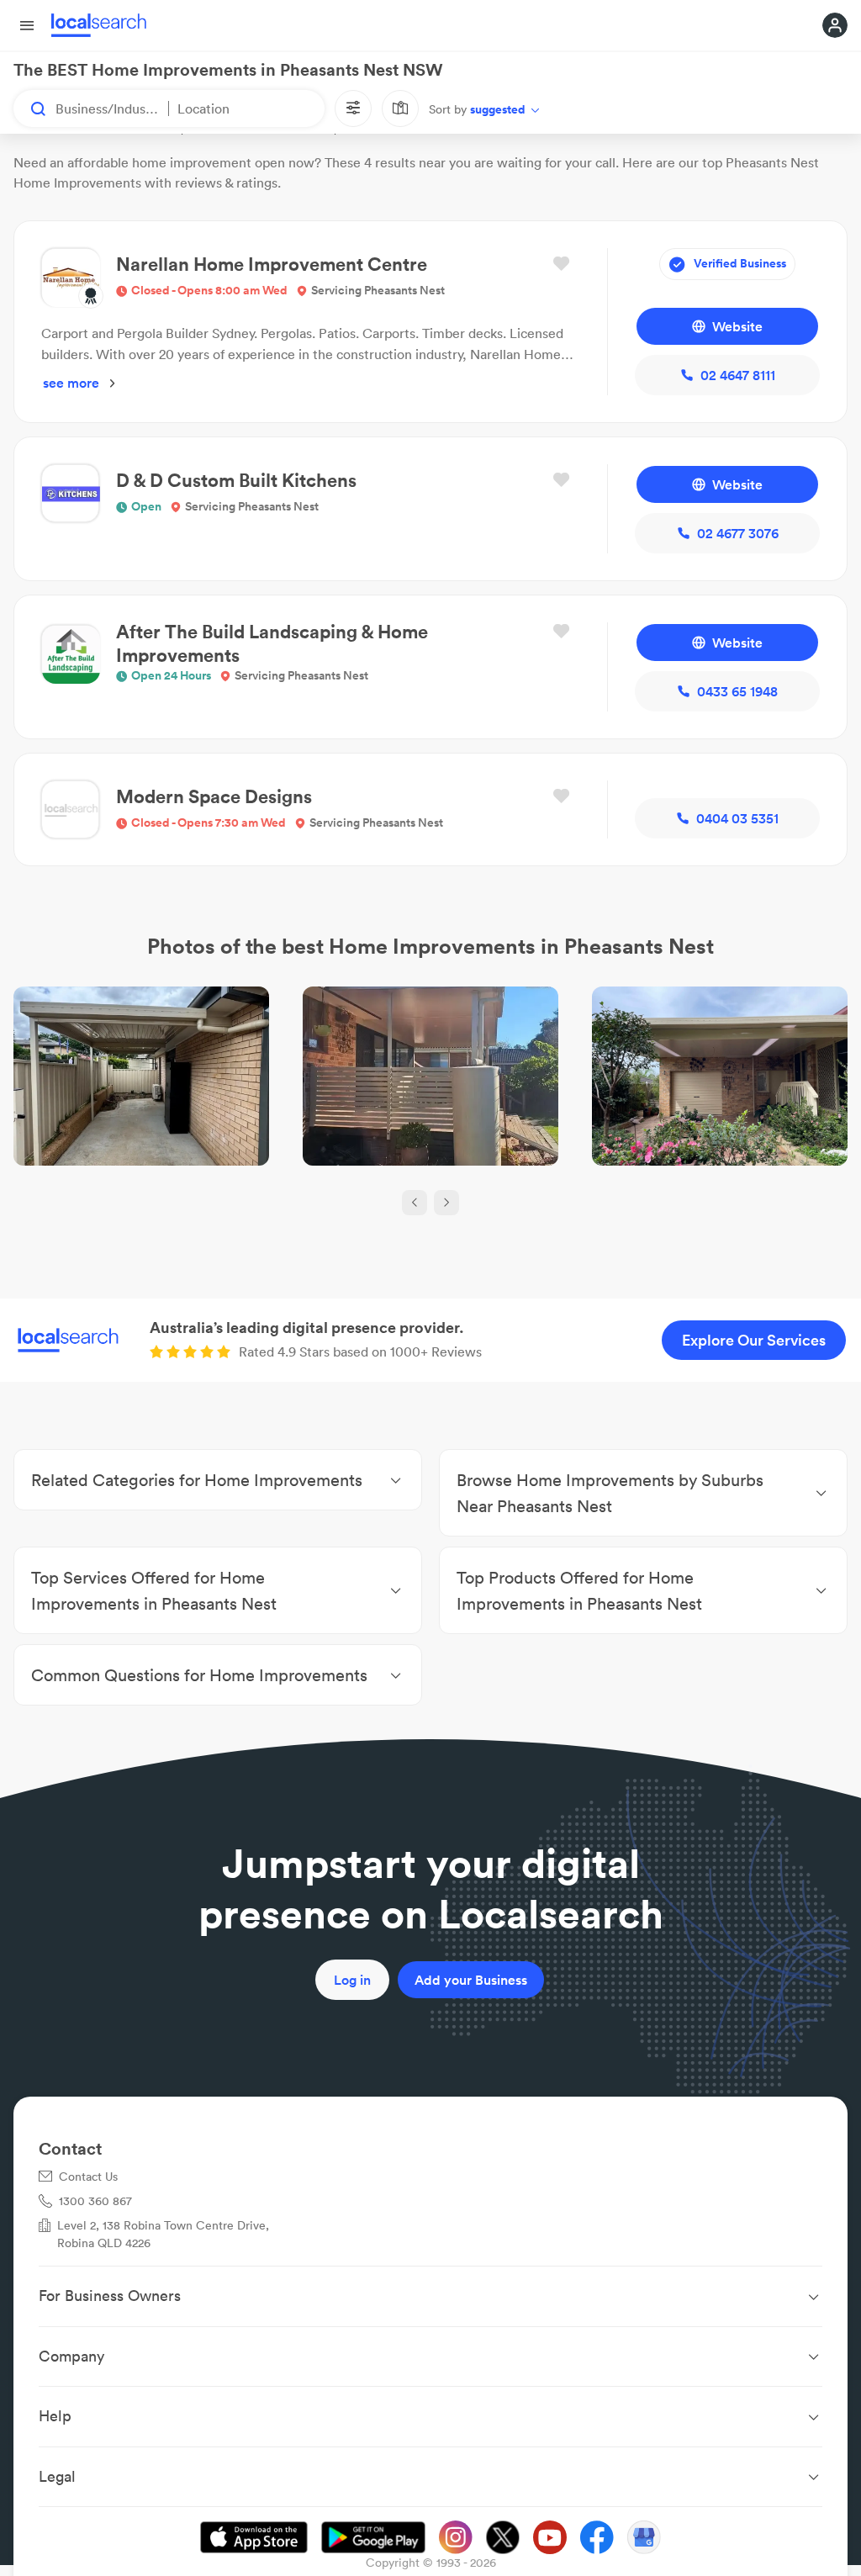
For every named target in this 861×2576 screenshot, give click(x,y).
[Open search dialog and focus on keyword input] (30, 108)
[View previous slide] (415, 1203)
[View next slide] (446, 1203)
